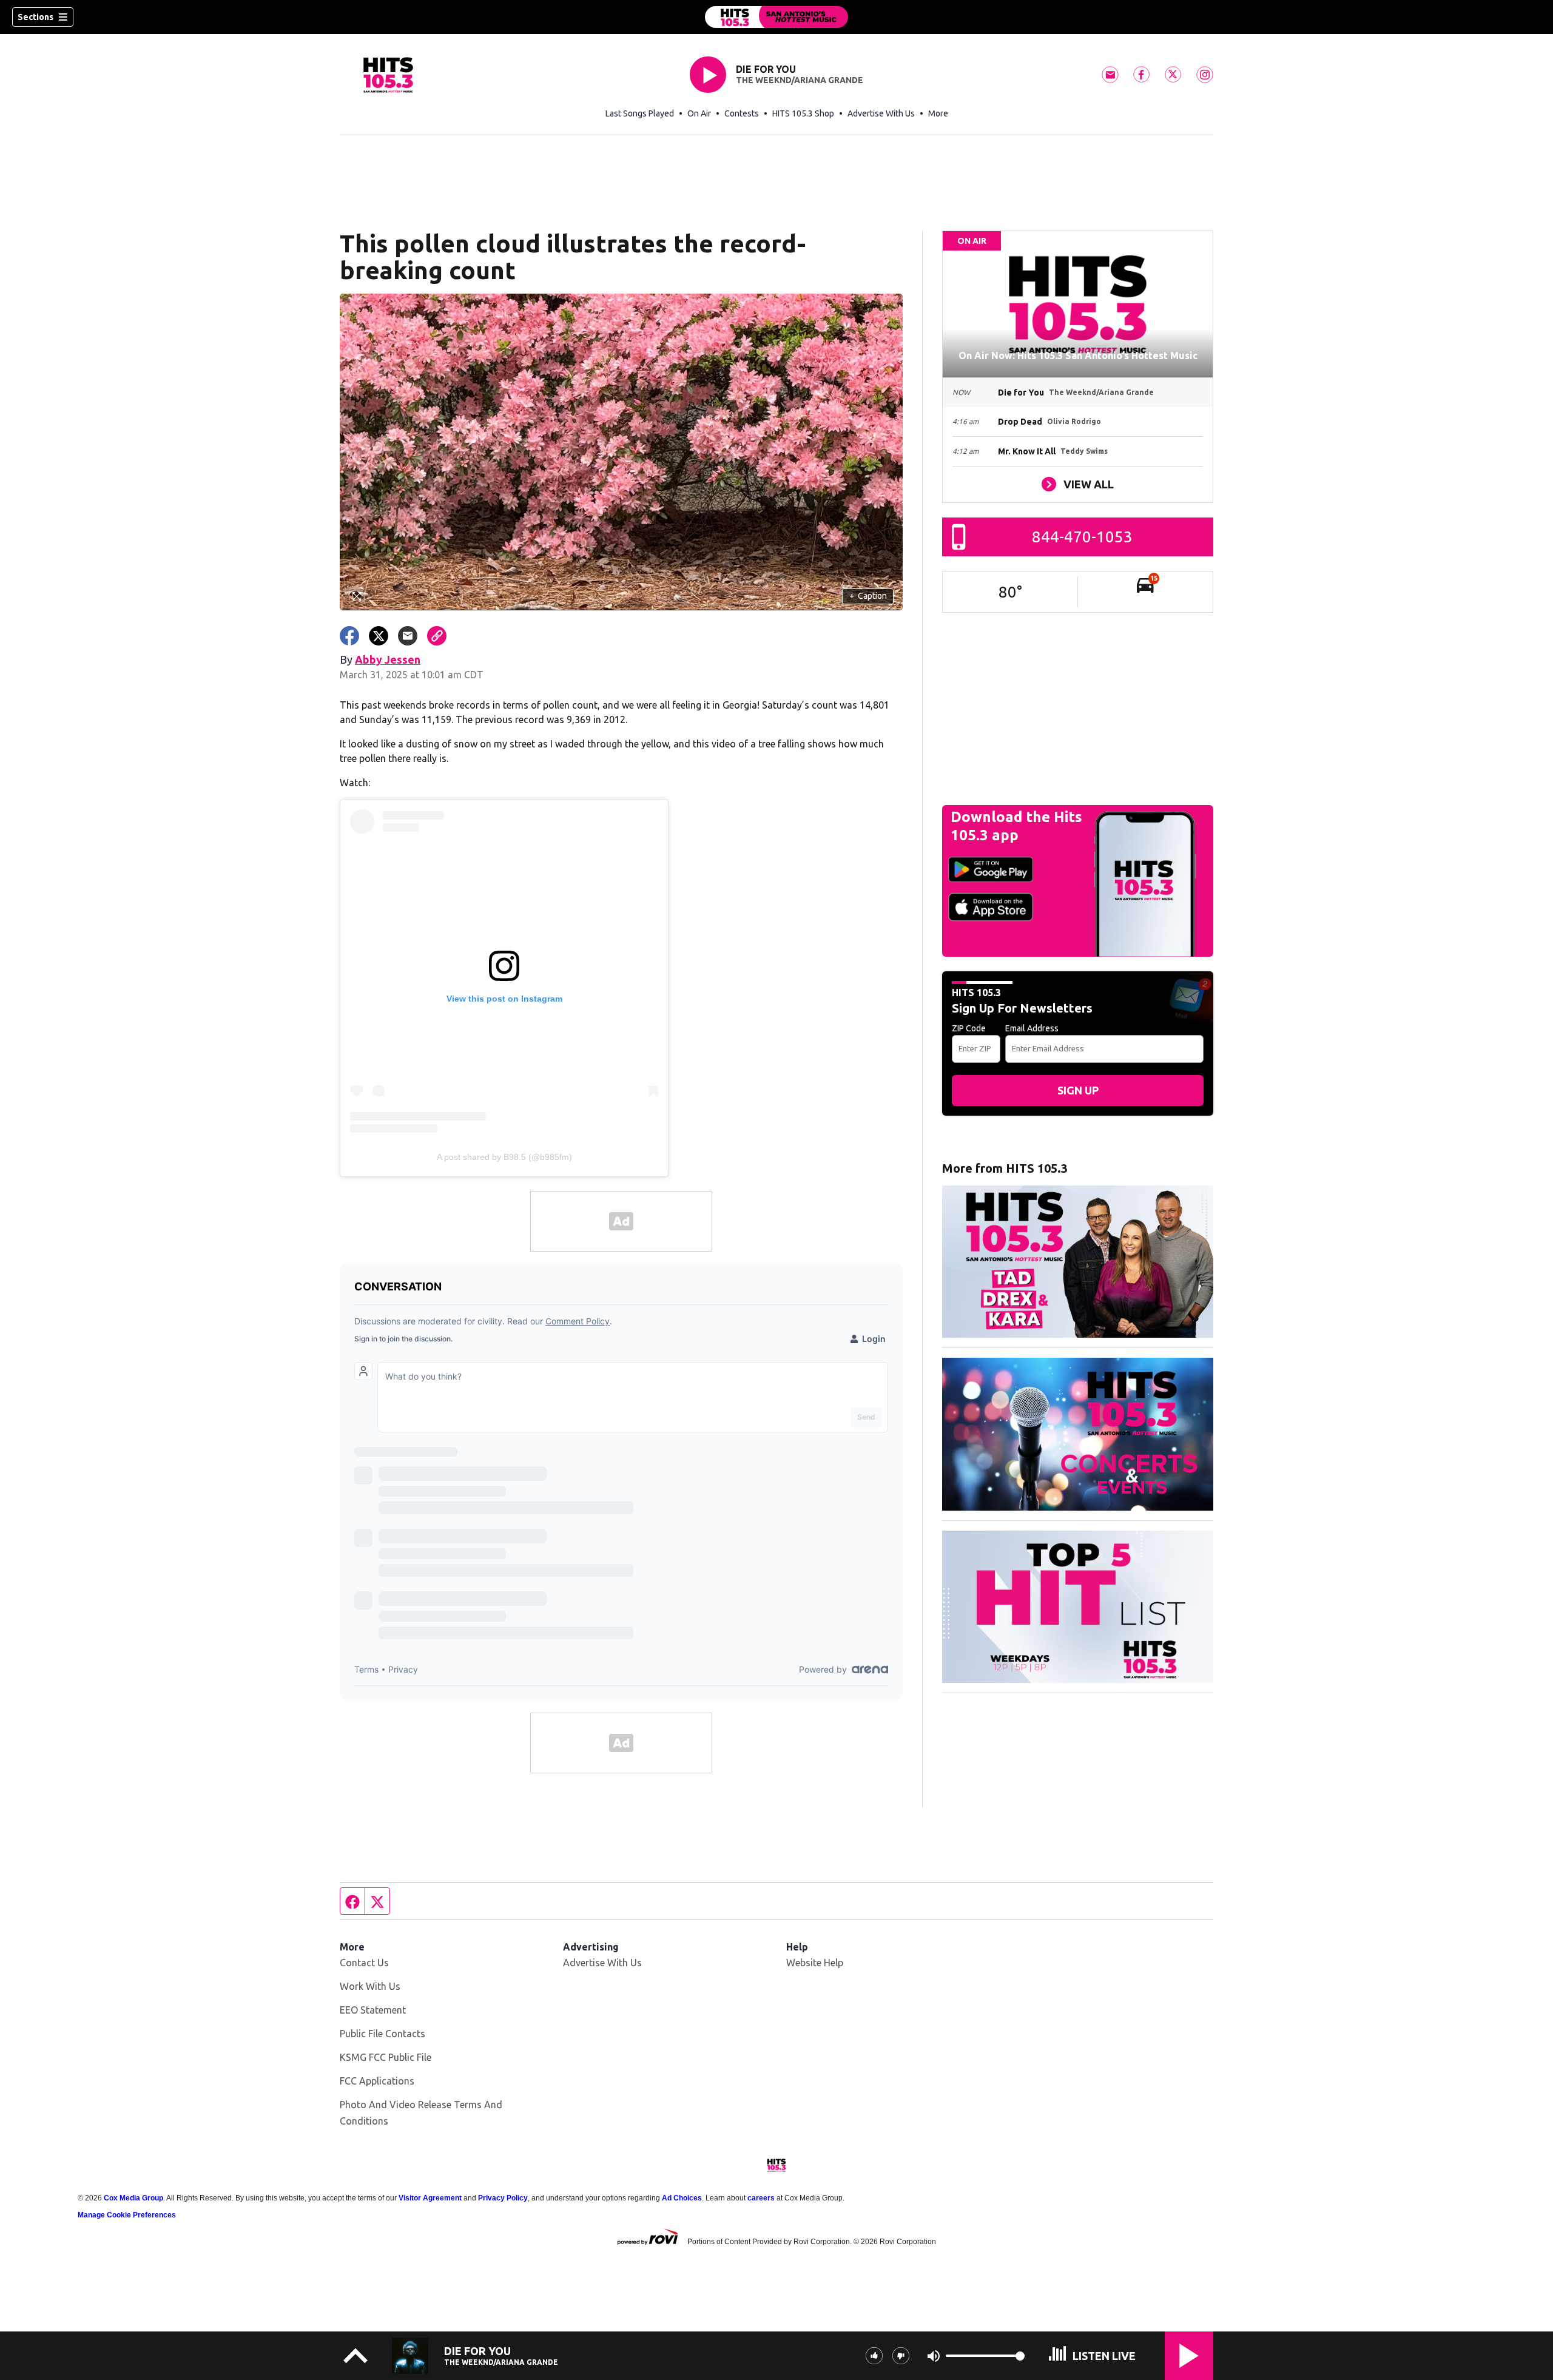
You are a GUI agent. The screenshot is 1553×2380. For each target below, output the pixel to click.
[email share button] (408, 636)
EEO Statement (373, 2010)
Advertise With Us (881, 113)
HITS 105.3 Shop (803, 113)
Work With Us (370, 1986)
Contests (742, 113)
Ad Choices (682, 2198)
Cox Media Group (133, 2198)
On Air (699, 113)
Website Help (815, 1963)
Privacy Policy (503, 2198)
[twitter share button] (379, 636)
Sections (35, 17)
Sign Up (1078, 1090)
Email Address (1032, 1028)
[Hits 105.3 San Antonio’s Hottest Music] (776, 17)
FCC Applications (377, 2081)
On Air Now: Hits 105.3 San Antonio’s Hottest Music (1078, 356)
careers (761, 2198)
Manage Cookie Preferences (127, 2215)
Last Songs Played (640, 113)
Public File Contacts (382, 2034)
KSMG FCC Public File (386, 2057)
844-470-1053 (1082, 537)
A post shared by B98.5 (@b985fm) (504, 1157)
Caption (868, 596)
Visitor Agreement (430, 2198)
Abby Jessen (388, 659)
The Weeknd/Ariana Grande (800, 80)
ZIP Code (969, 1028)
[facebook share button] (349, 636)
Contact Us (364, 1963)
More (938, 113)
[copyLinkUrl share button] (437, 636)
